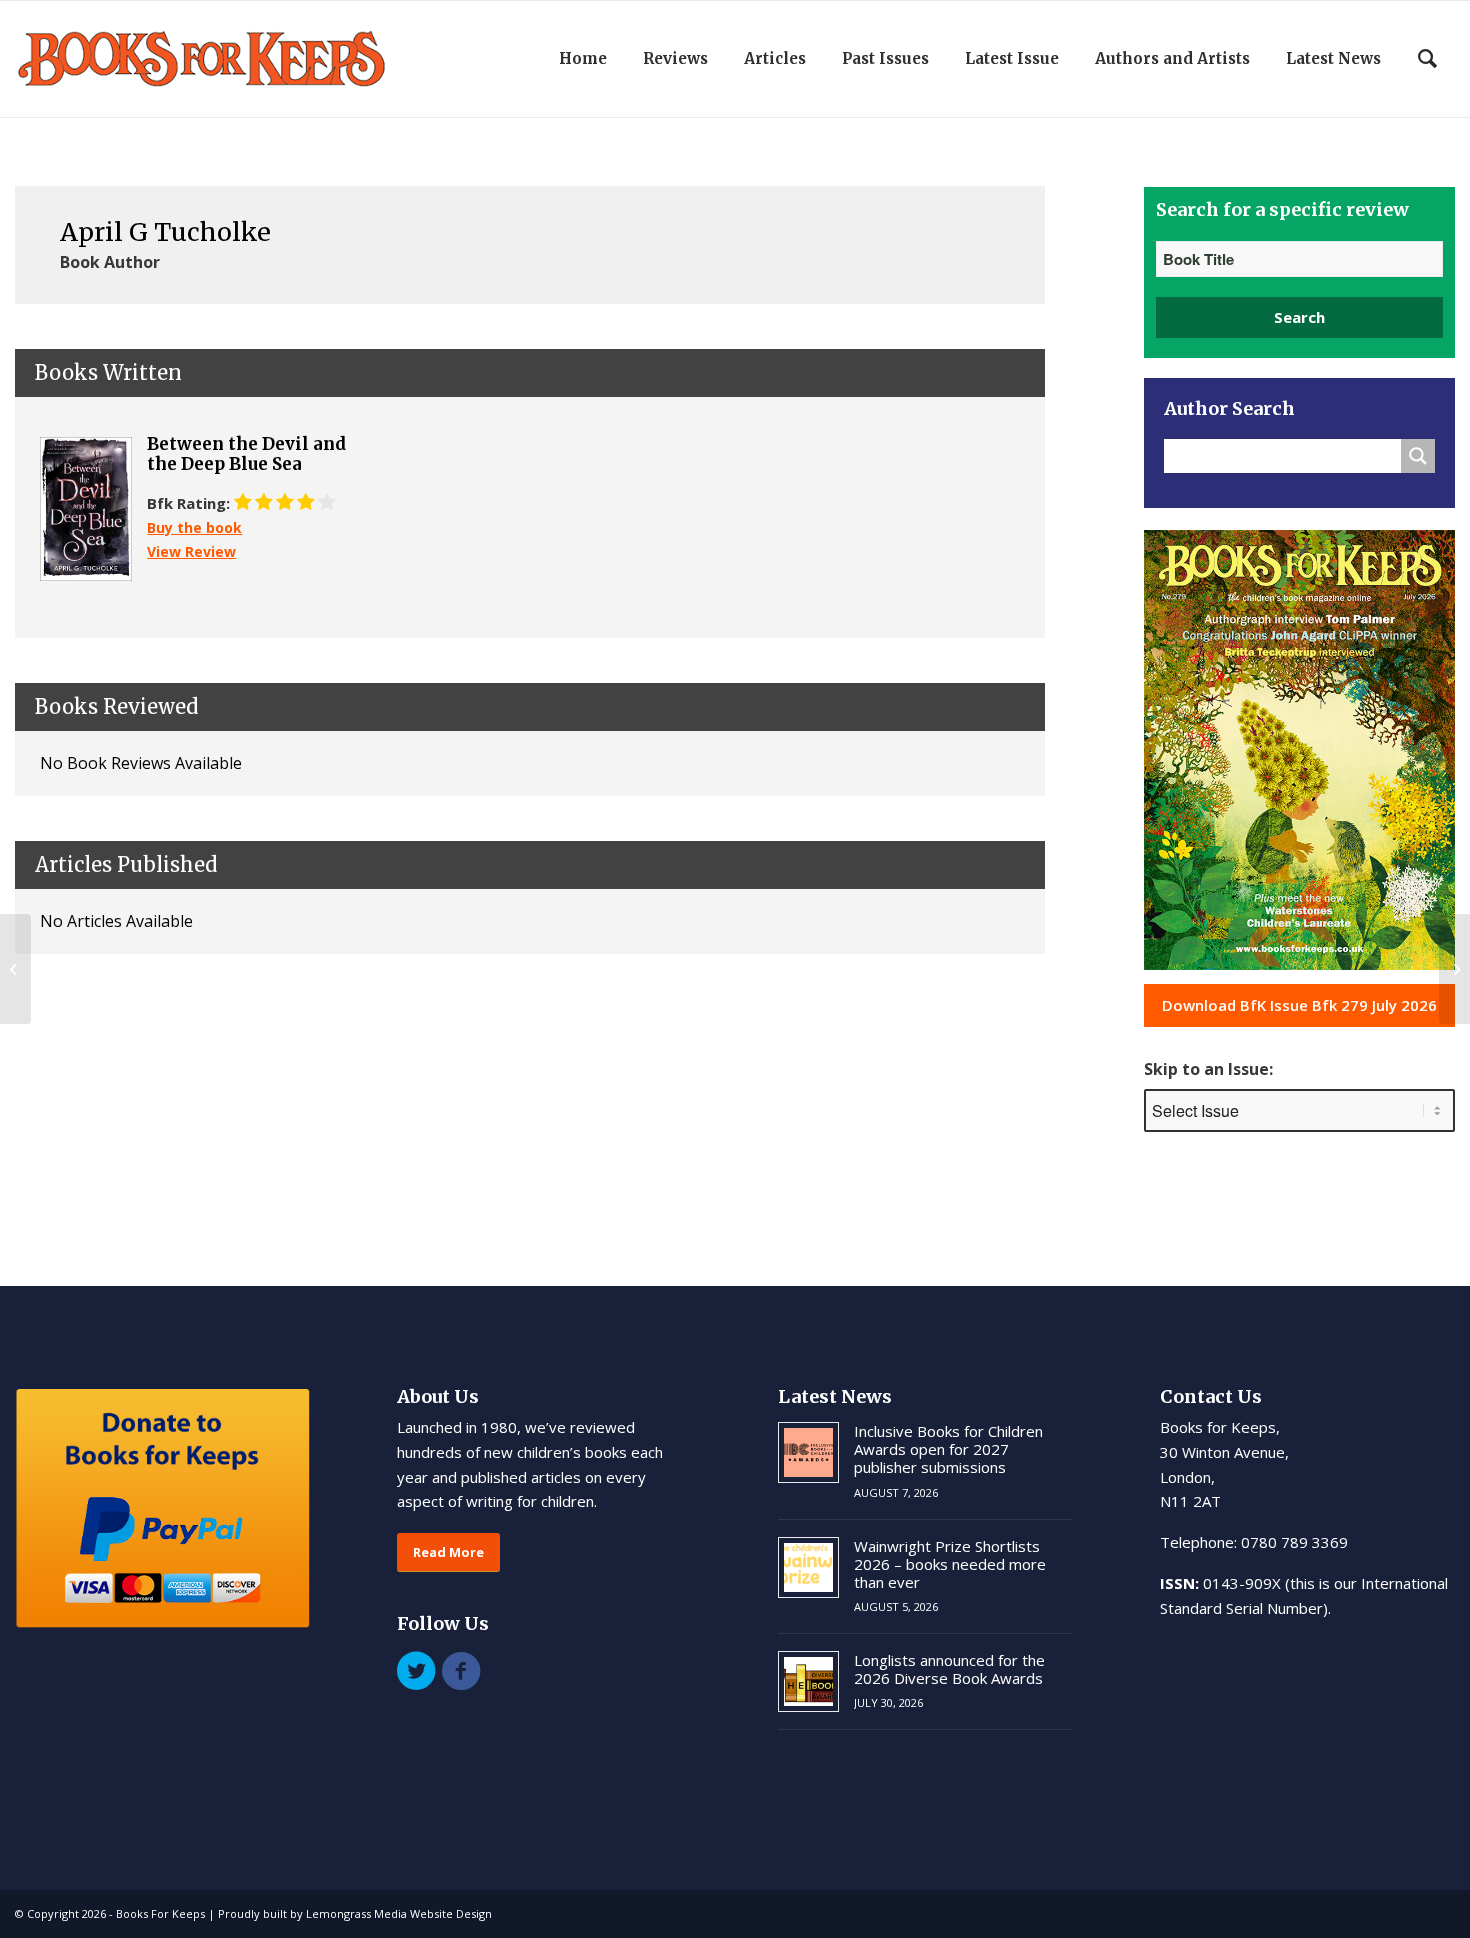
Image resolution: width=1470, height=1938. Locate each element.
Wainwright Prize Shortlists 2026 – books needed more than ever (950, 1564)
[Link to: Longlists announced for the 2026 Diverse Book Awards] (808, 1681)
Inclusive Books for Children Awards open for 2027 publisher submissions (948, 1449)
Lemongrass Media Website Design (399, 1913)
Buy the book (194, 527)
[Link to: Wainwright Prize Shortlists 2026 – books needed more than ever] (808, 1567)
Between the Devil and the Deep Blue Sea (246, 454)
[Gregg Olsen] (15, 969)
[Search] (1427, 59)
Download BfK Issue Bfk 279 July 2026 (1299, 1005)
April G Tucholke (165, 232)
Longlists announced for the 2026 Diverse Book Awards (949, 1669)
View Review (191, 551)
